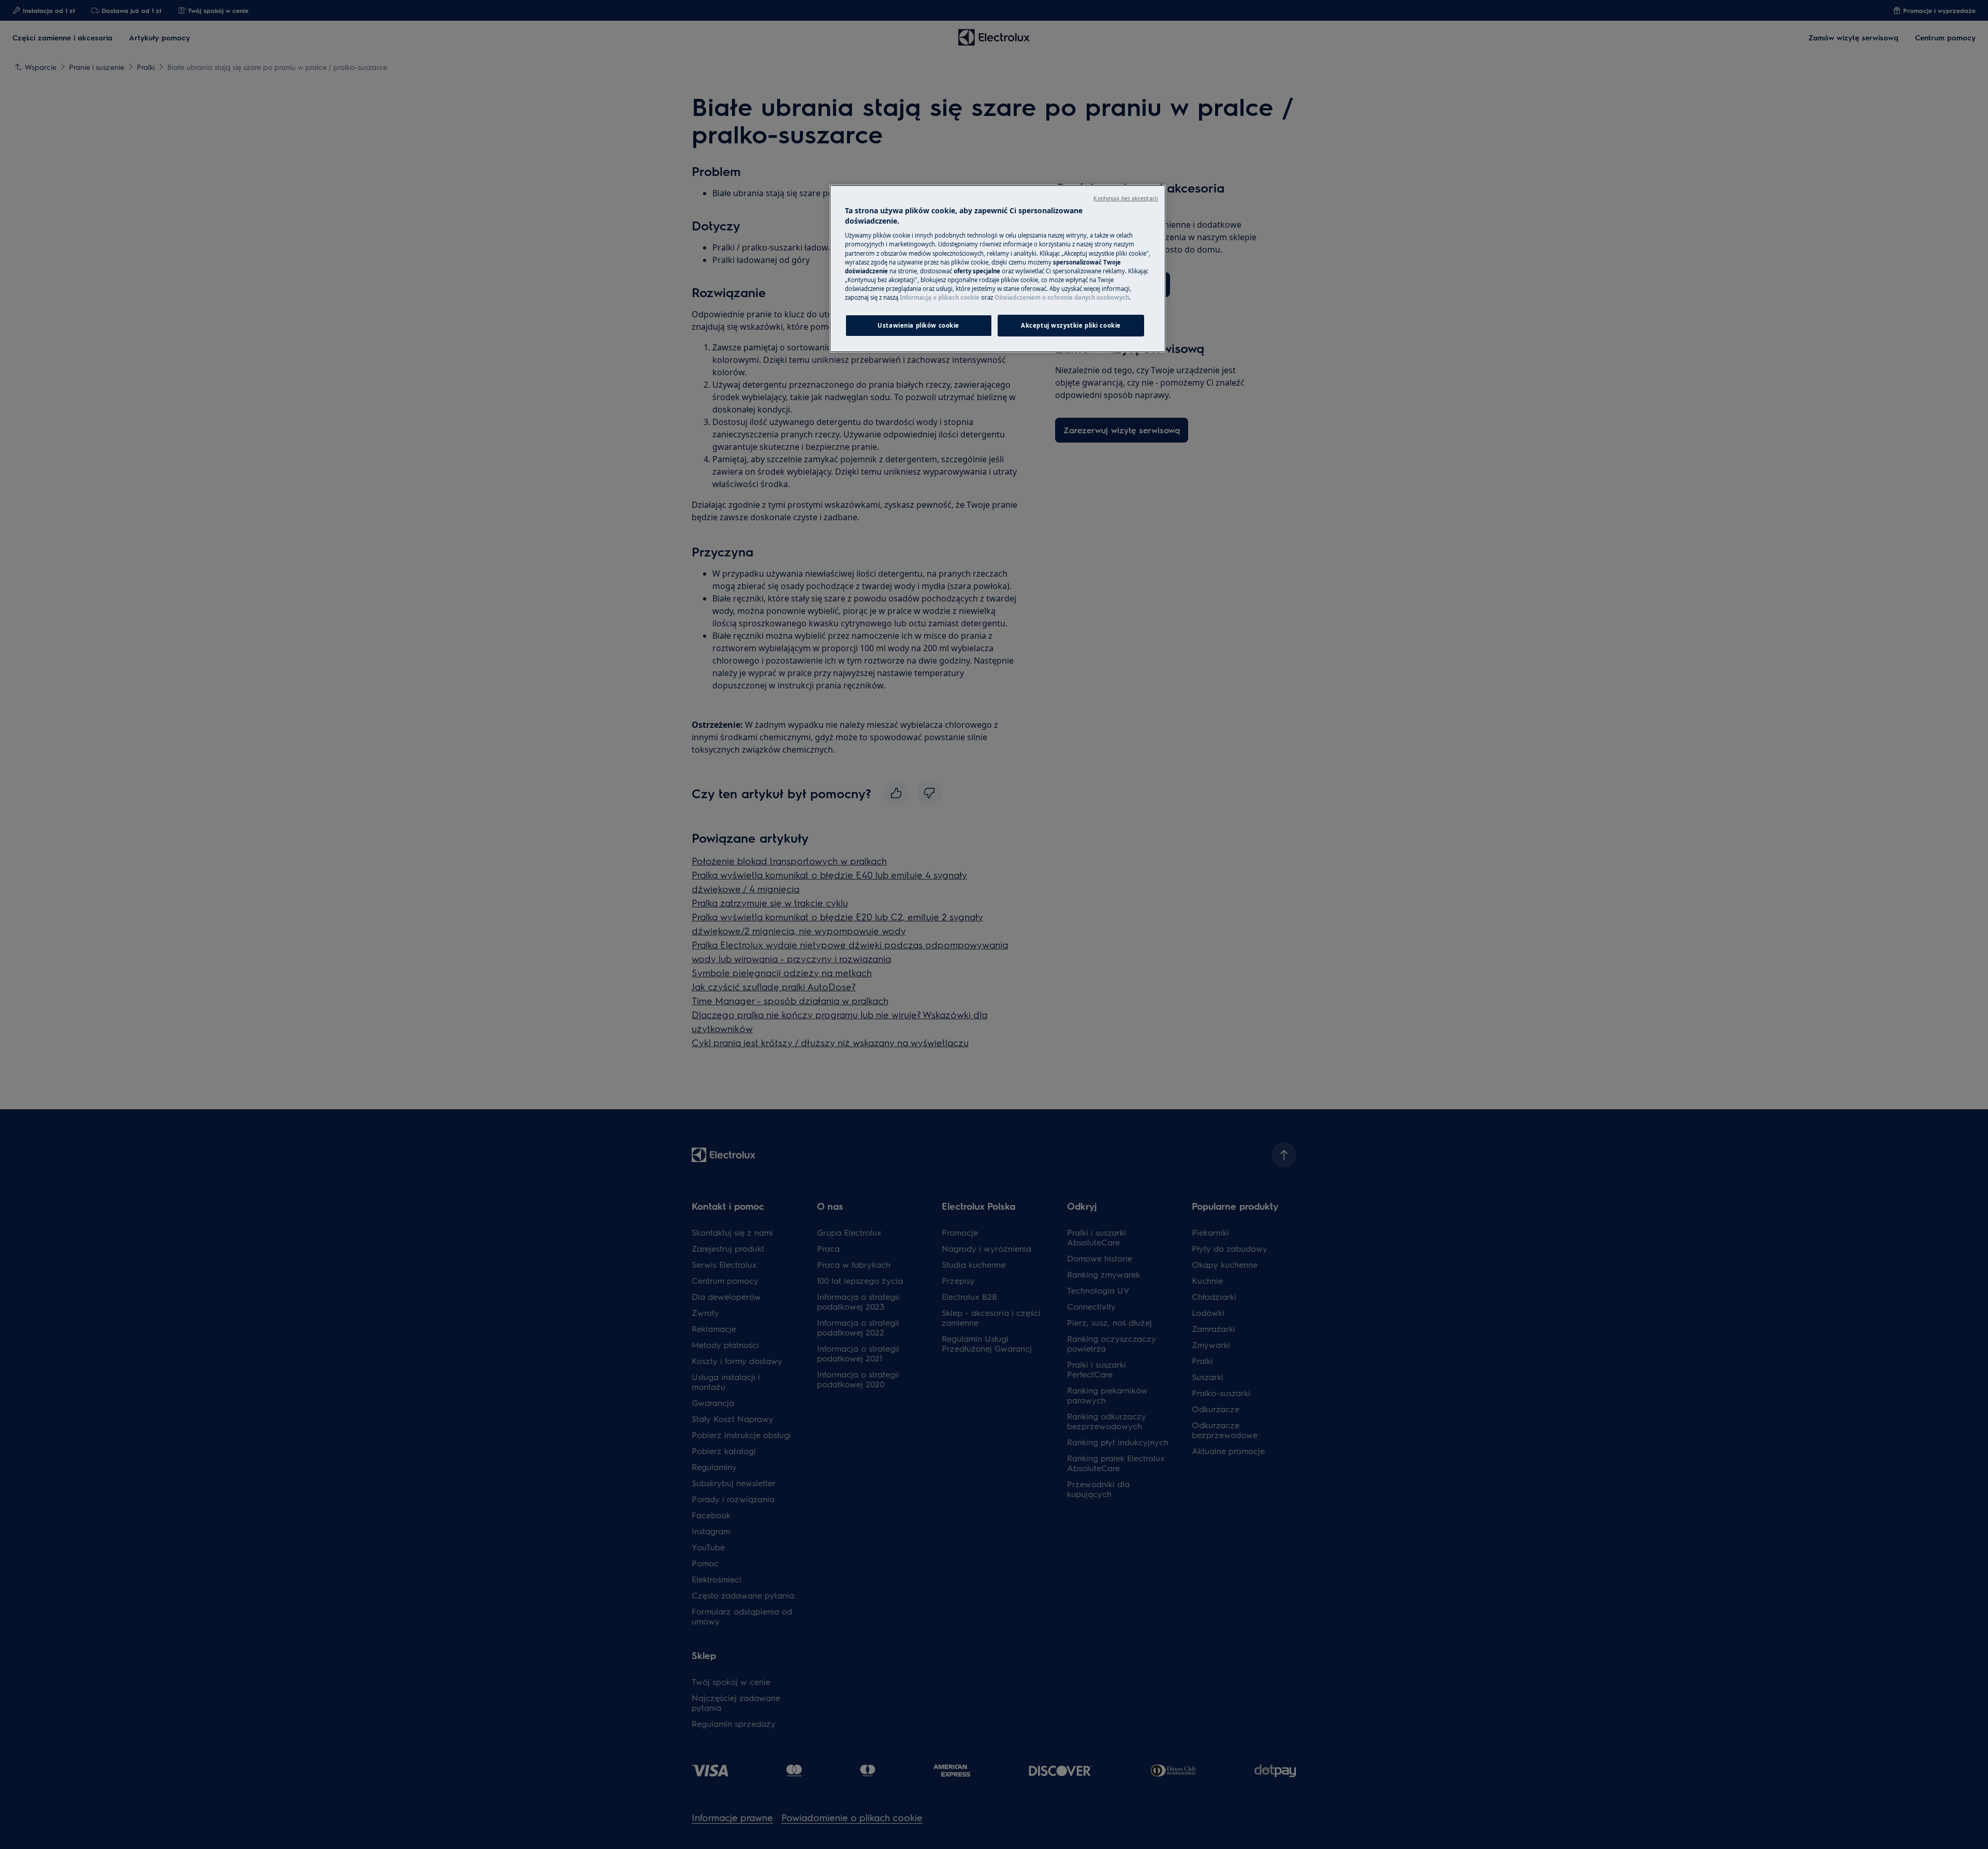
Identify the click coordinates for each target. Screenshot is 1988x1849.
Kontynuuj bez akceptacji (1126, 198)
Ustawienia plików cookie (918, 325)
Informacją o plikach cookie (940, 297)
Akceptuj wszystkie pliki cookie (1071, 325)
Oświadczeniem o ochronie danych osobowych (1062, 297)
